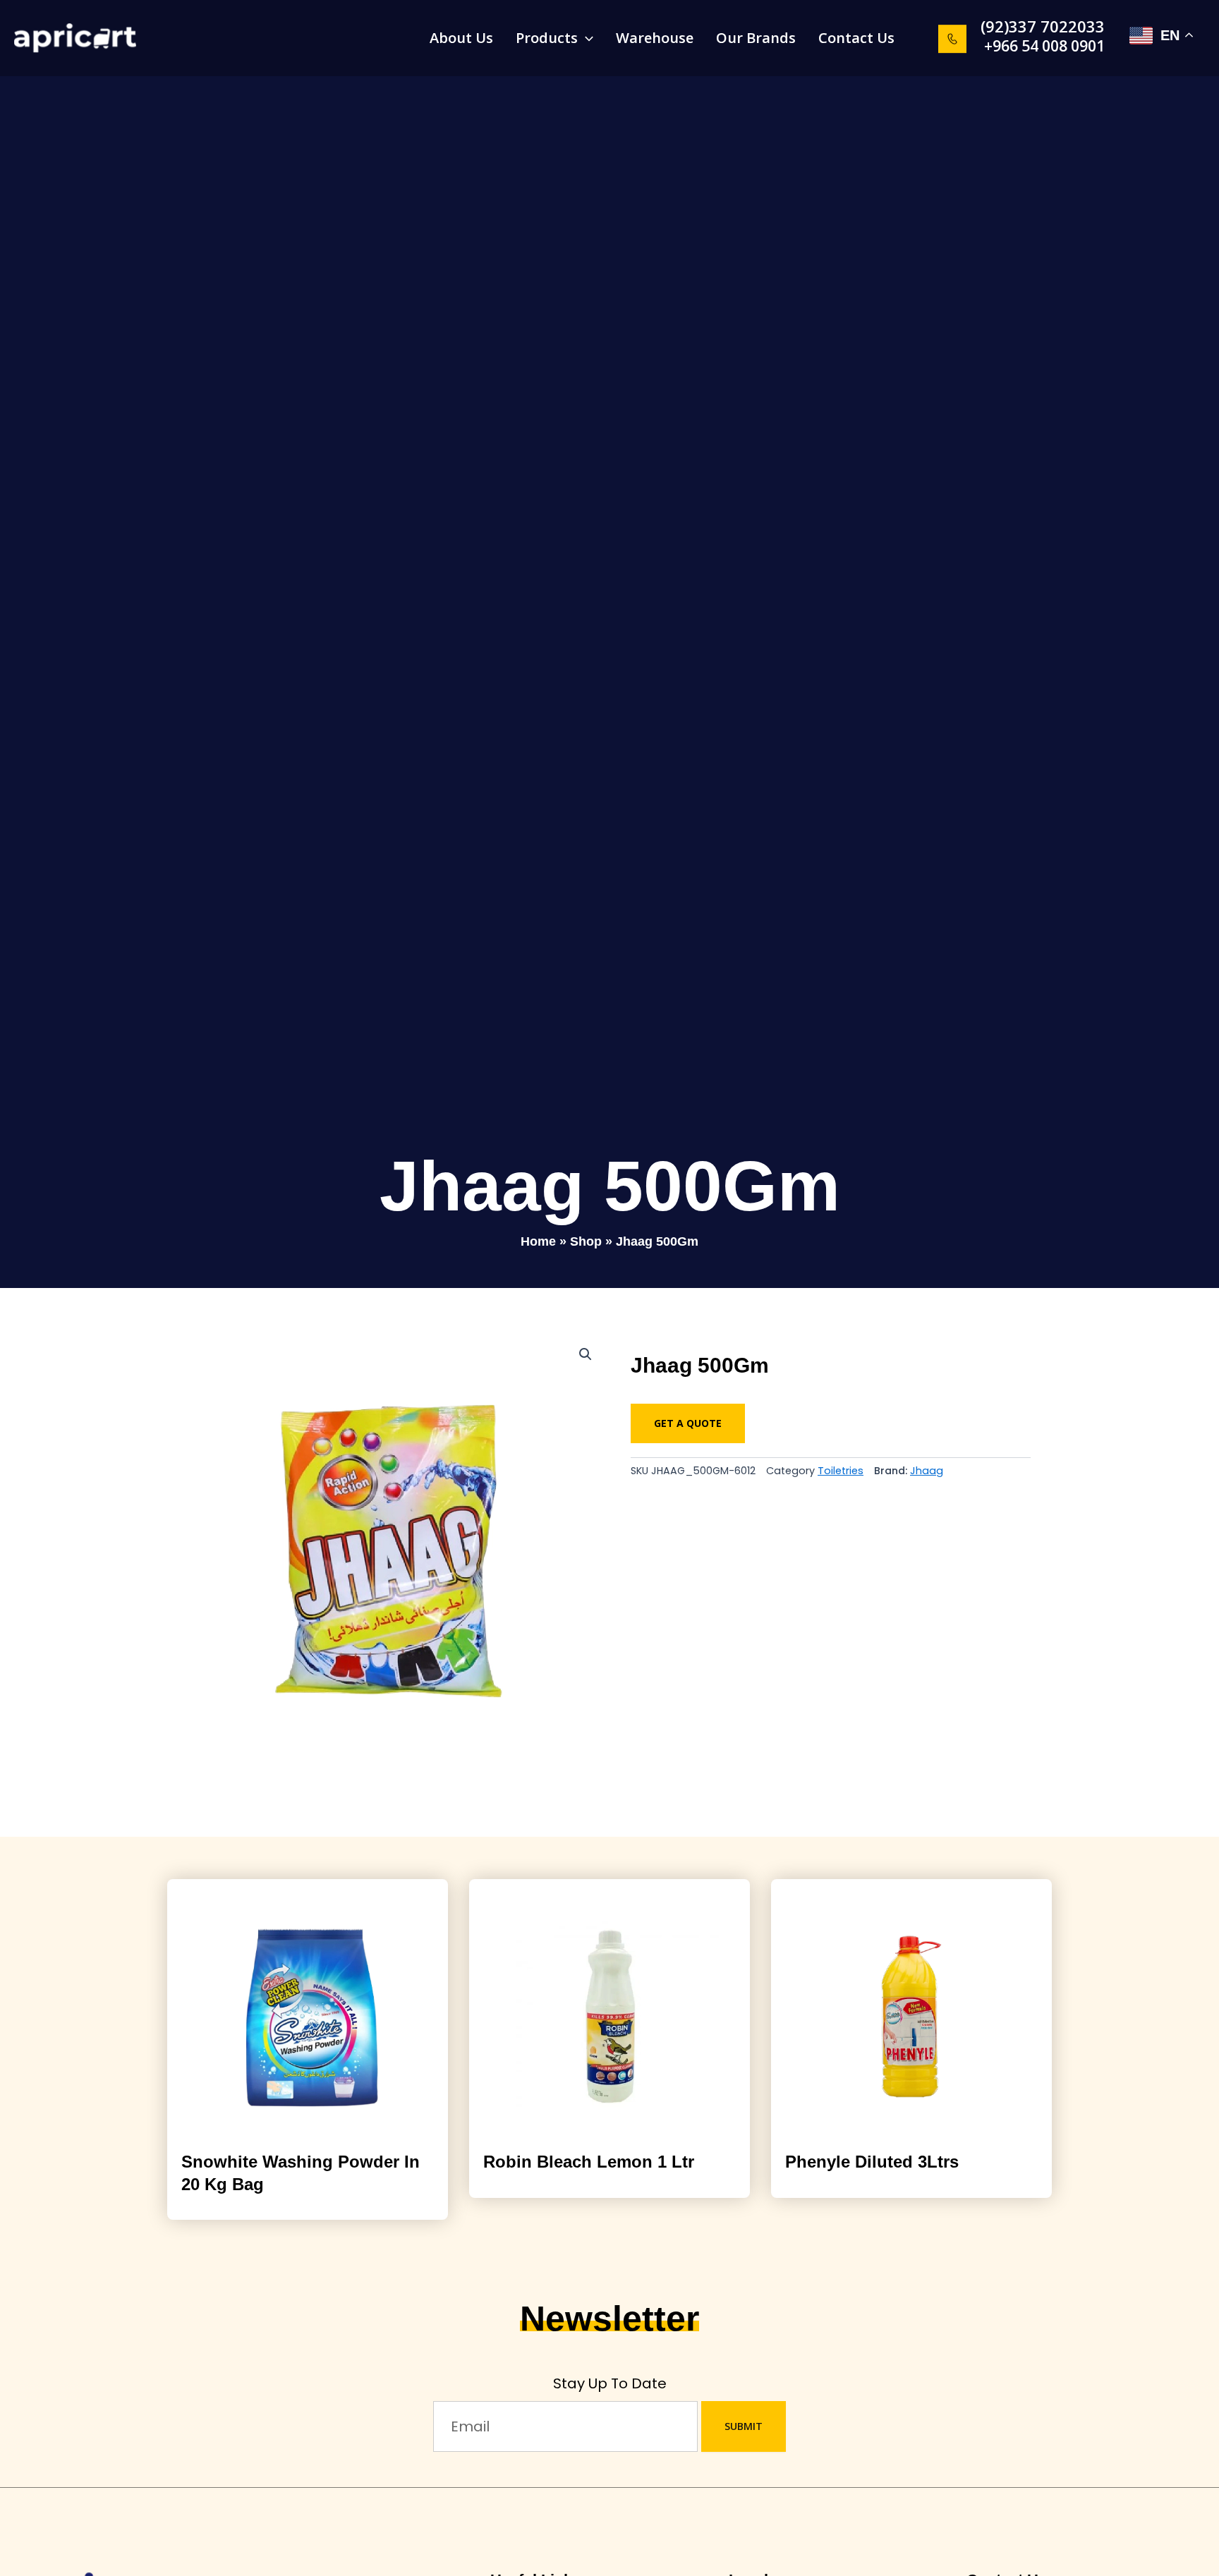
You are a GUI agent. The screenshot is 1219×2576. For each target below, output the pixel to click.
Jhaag (927, 1471)
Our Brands (756, 38)
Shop (586, 1241)
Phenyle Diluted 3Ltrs (872, 2162)
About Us (461, 38)
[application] (586, 38)
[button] (1018, 26)
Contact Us (856, 38)
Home (538, 1241)
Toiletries (841, 1471)
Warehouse (655, 38)
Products (547, 38)
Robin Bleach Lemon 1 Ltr (589, 2162)
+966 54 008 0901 (1044, 46)
